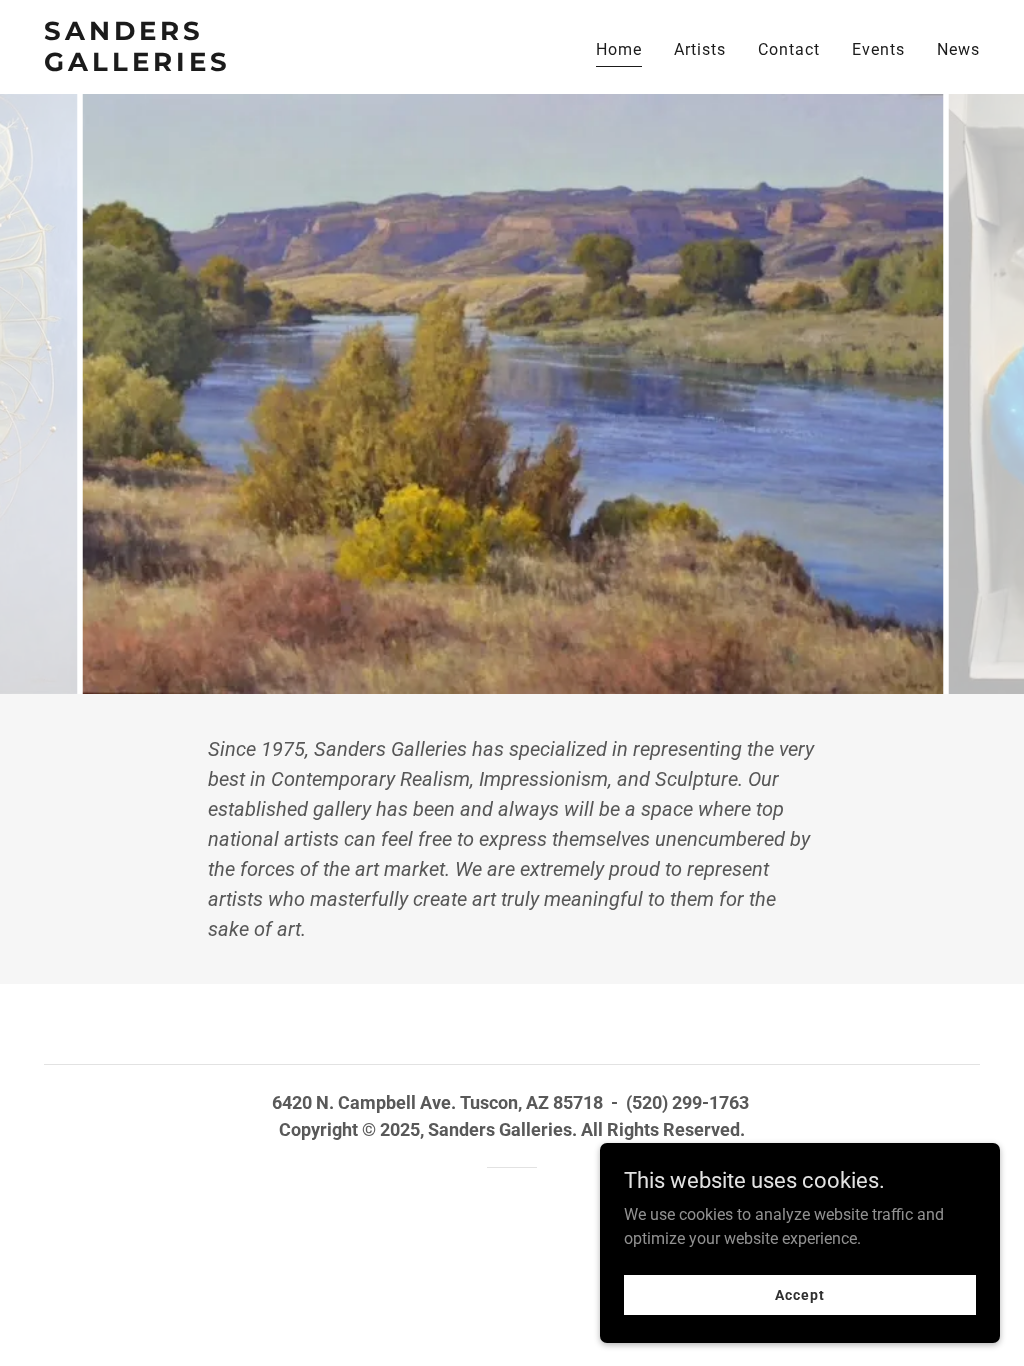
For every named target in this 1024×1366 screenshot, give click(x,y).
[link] (208, 65)
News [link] (958, 49)
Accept (799, 1294)
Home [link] (619, 49)
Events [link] (878, 49)
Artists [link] (700, 49)
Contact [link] (789, 49)
